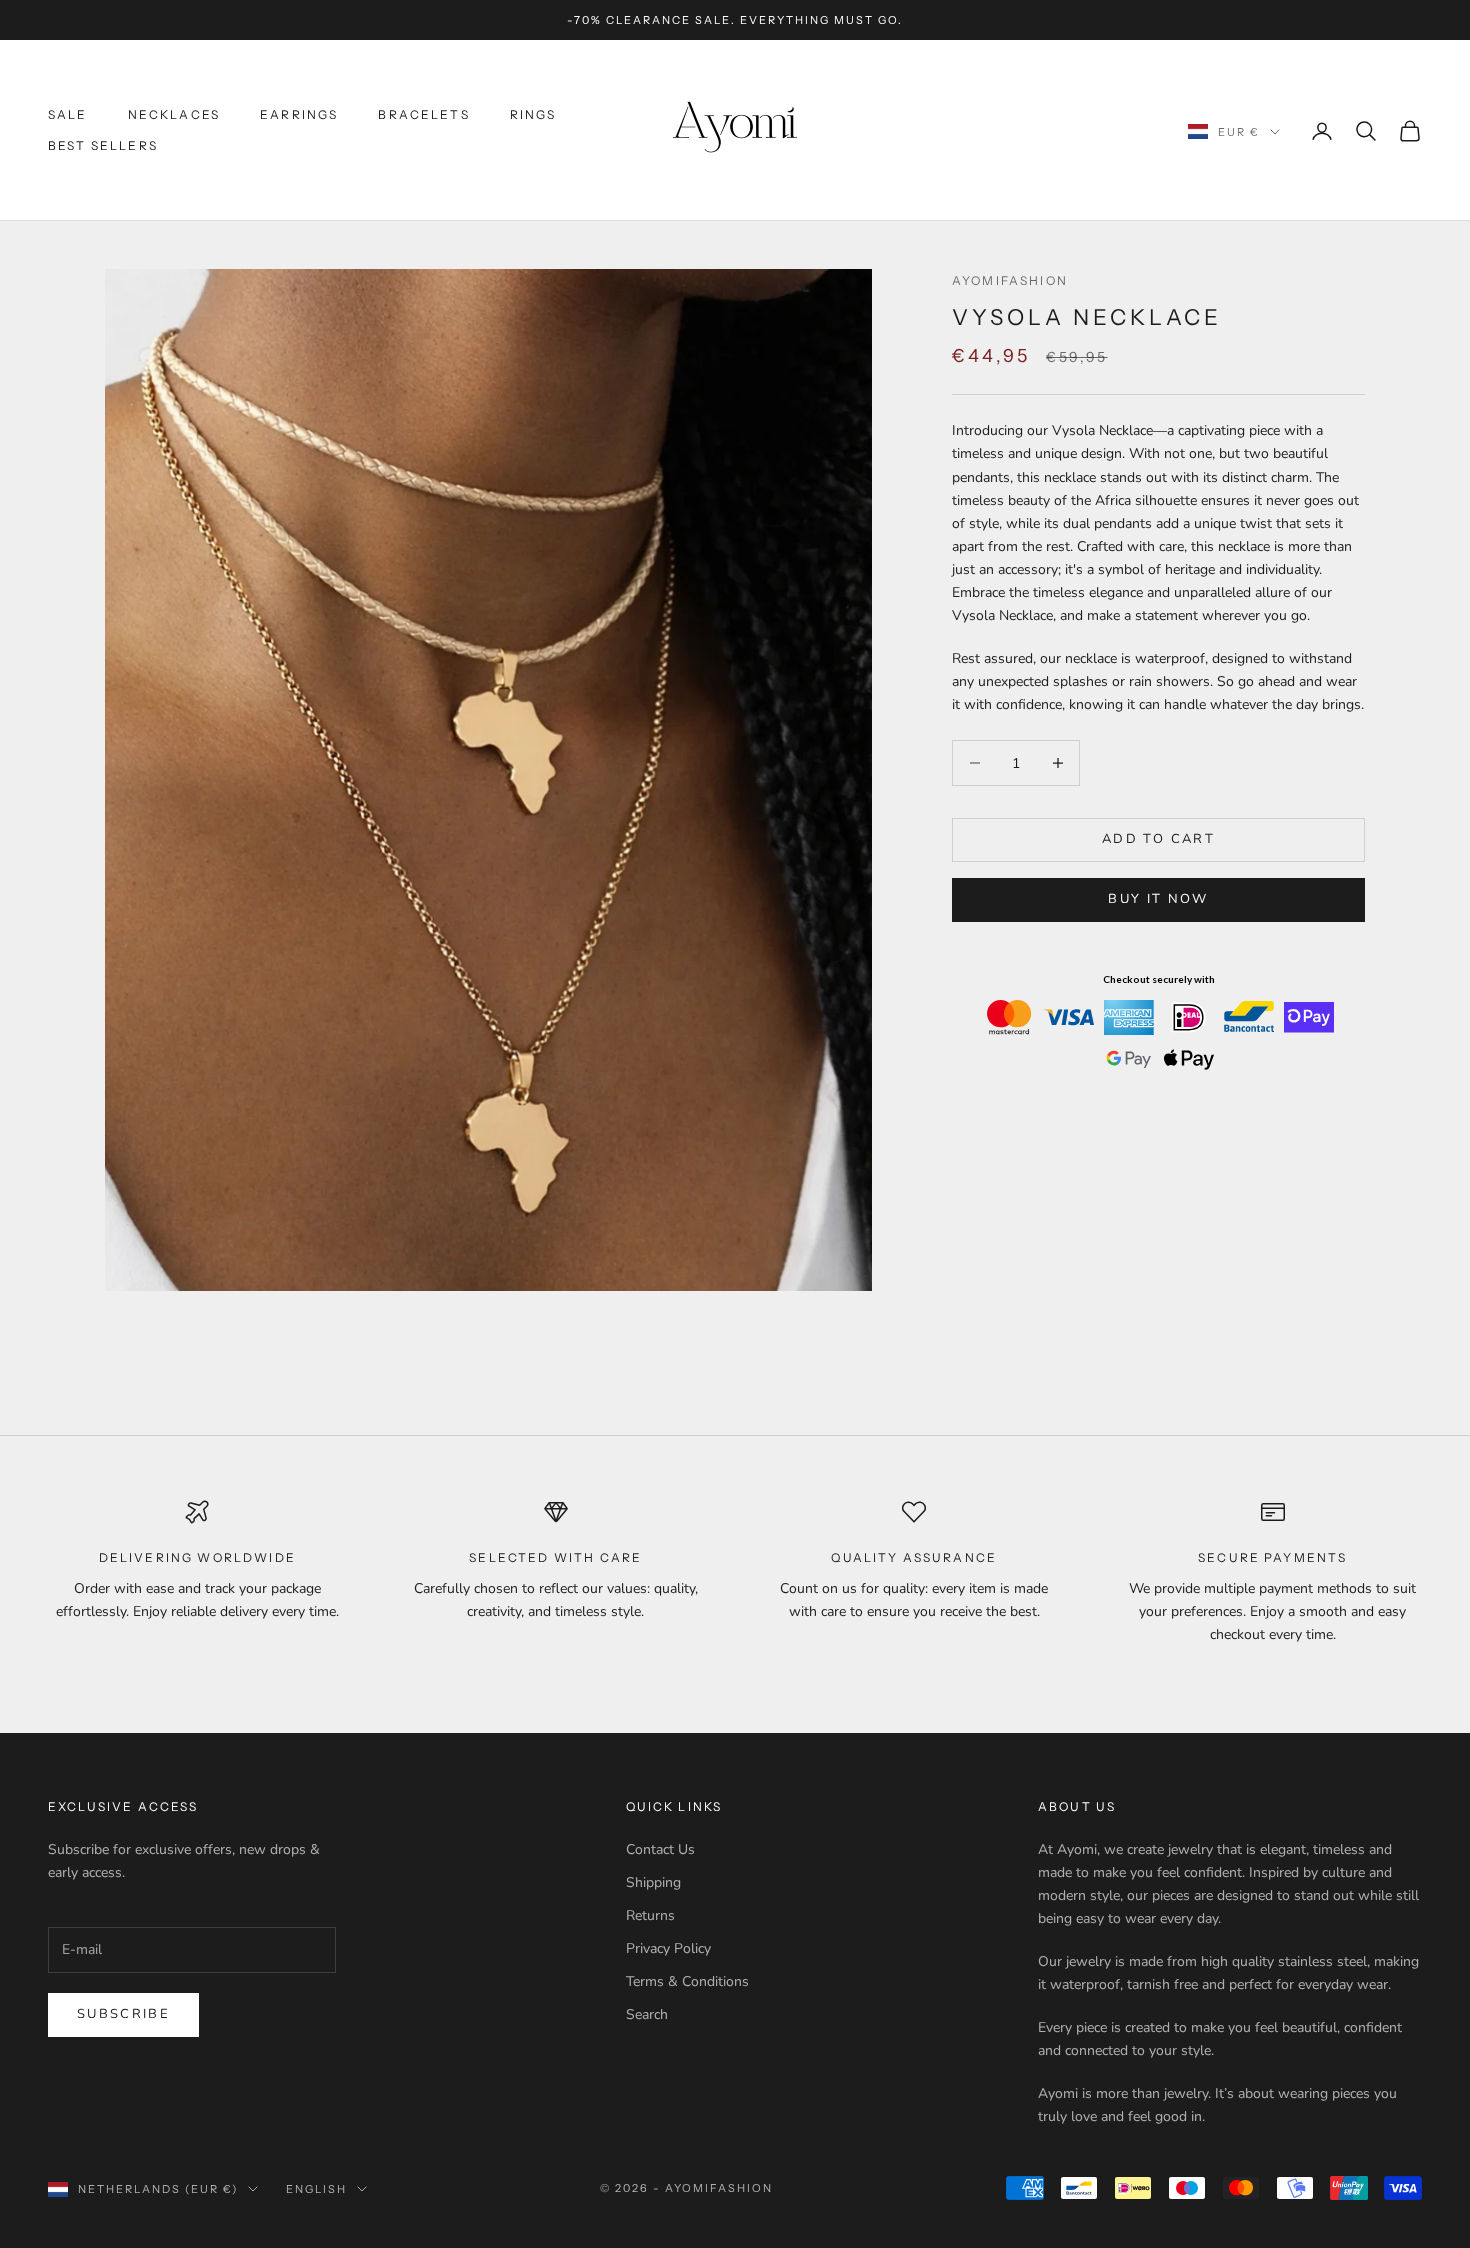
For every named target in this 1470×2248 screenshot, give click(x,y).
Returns (650, 1915)
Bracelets (423, 114)
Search (647, 2014)
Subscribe (123, 2014)
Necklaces (174, 114)
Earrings (299, 114)
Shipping (653, 1882)
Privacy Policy (668, 1948)
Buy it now (1158, 899)
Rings (533, 114)
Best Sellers (103, 145)
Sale (68, 114)
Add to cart (1158, 839)
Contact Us (660, 1849)
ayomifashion (1010, 280)
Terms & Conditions (687, 1981)
